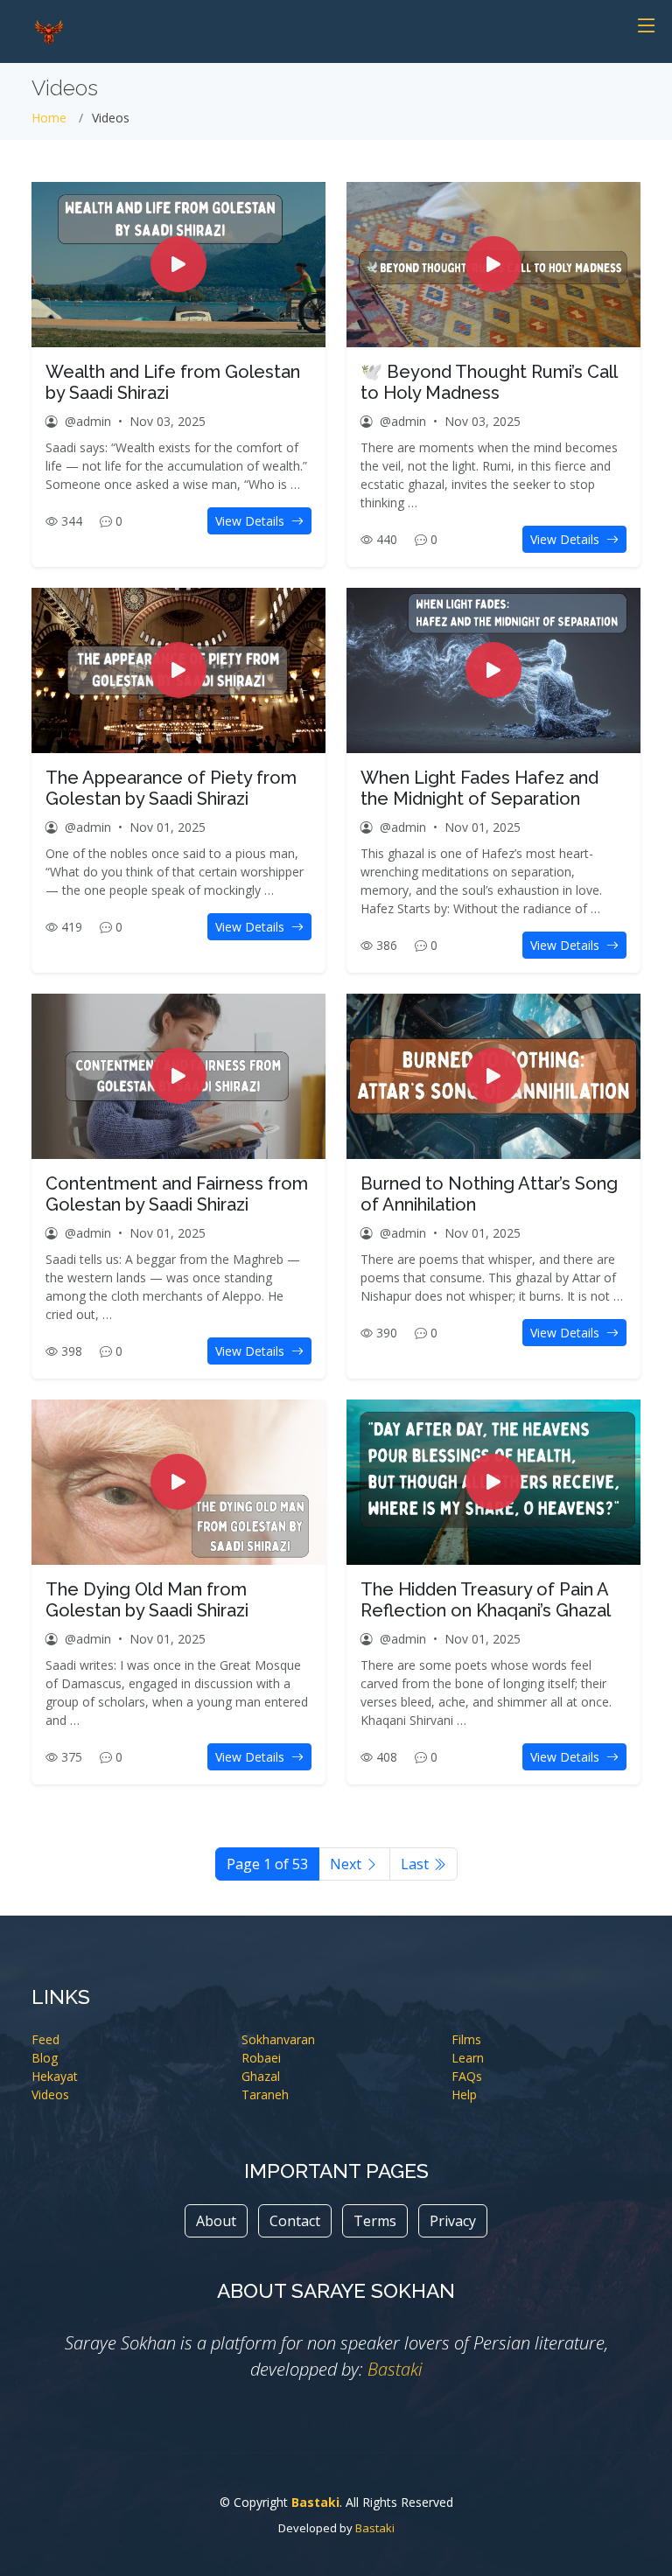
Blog (45, 2058)
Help (464, 2094)
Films (466, 2039)
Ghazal (261, 2076)
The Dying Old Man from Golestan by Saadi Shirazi (147, 1600)
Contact (295, 2221)
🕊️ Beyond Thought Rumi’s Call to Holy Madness (489, 382)
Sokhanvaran (278, 2039)
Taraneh (265, 2094)
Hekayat (55, 2076)
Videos (50, 2094)
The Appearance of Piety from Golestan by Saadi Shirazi (171, 788)
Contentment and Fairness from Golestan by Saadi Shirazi (177, 1194)
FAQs (467, 2076)
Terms (375, 2221)
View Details (252, 521)
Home (49, 118)
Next (347, 1864)
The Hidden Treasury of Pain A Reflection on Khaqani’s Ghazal (486, 1600)
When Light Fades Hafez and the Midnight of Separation (479, 788)
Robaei (261, 2058)
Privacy (453, 2221)
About (216, 2221)
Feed (45, 2039)
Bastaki (395, 2369)
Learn (468, 2058)
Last (416, 1864)
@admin (88, 421)
